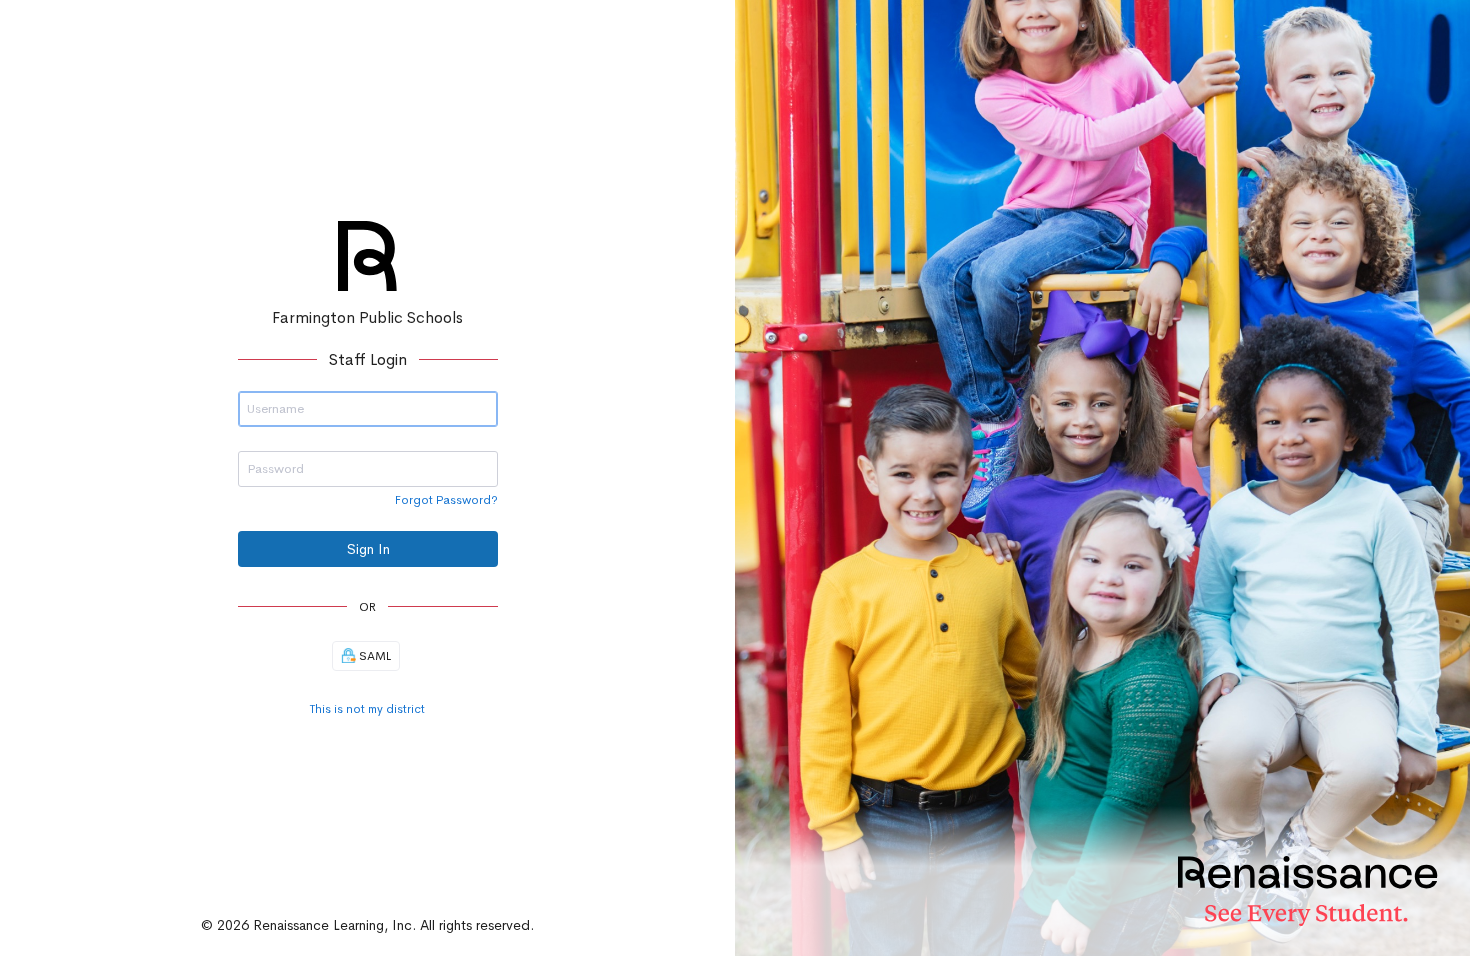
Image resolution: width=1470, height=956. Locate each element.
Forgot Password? (446, 500)
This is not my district (367, 709)
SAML (373, 656)
